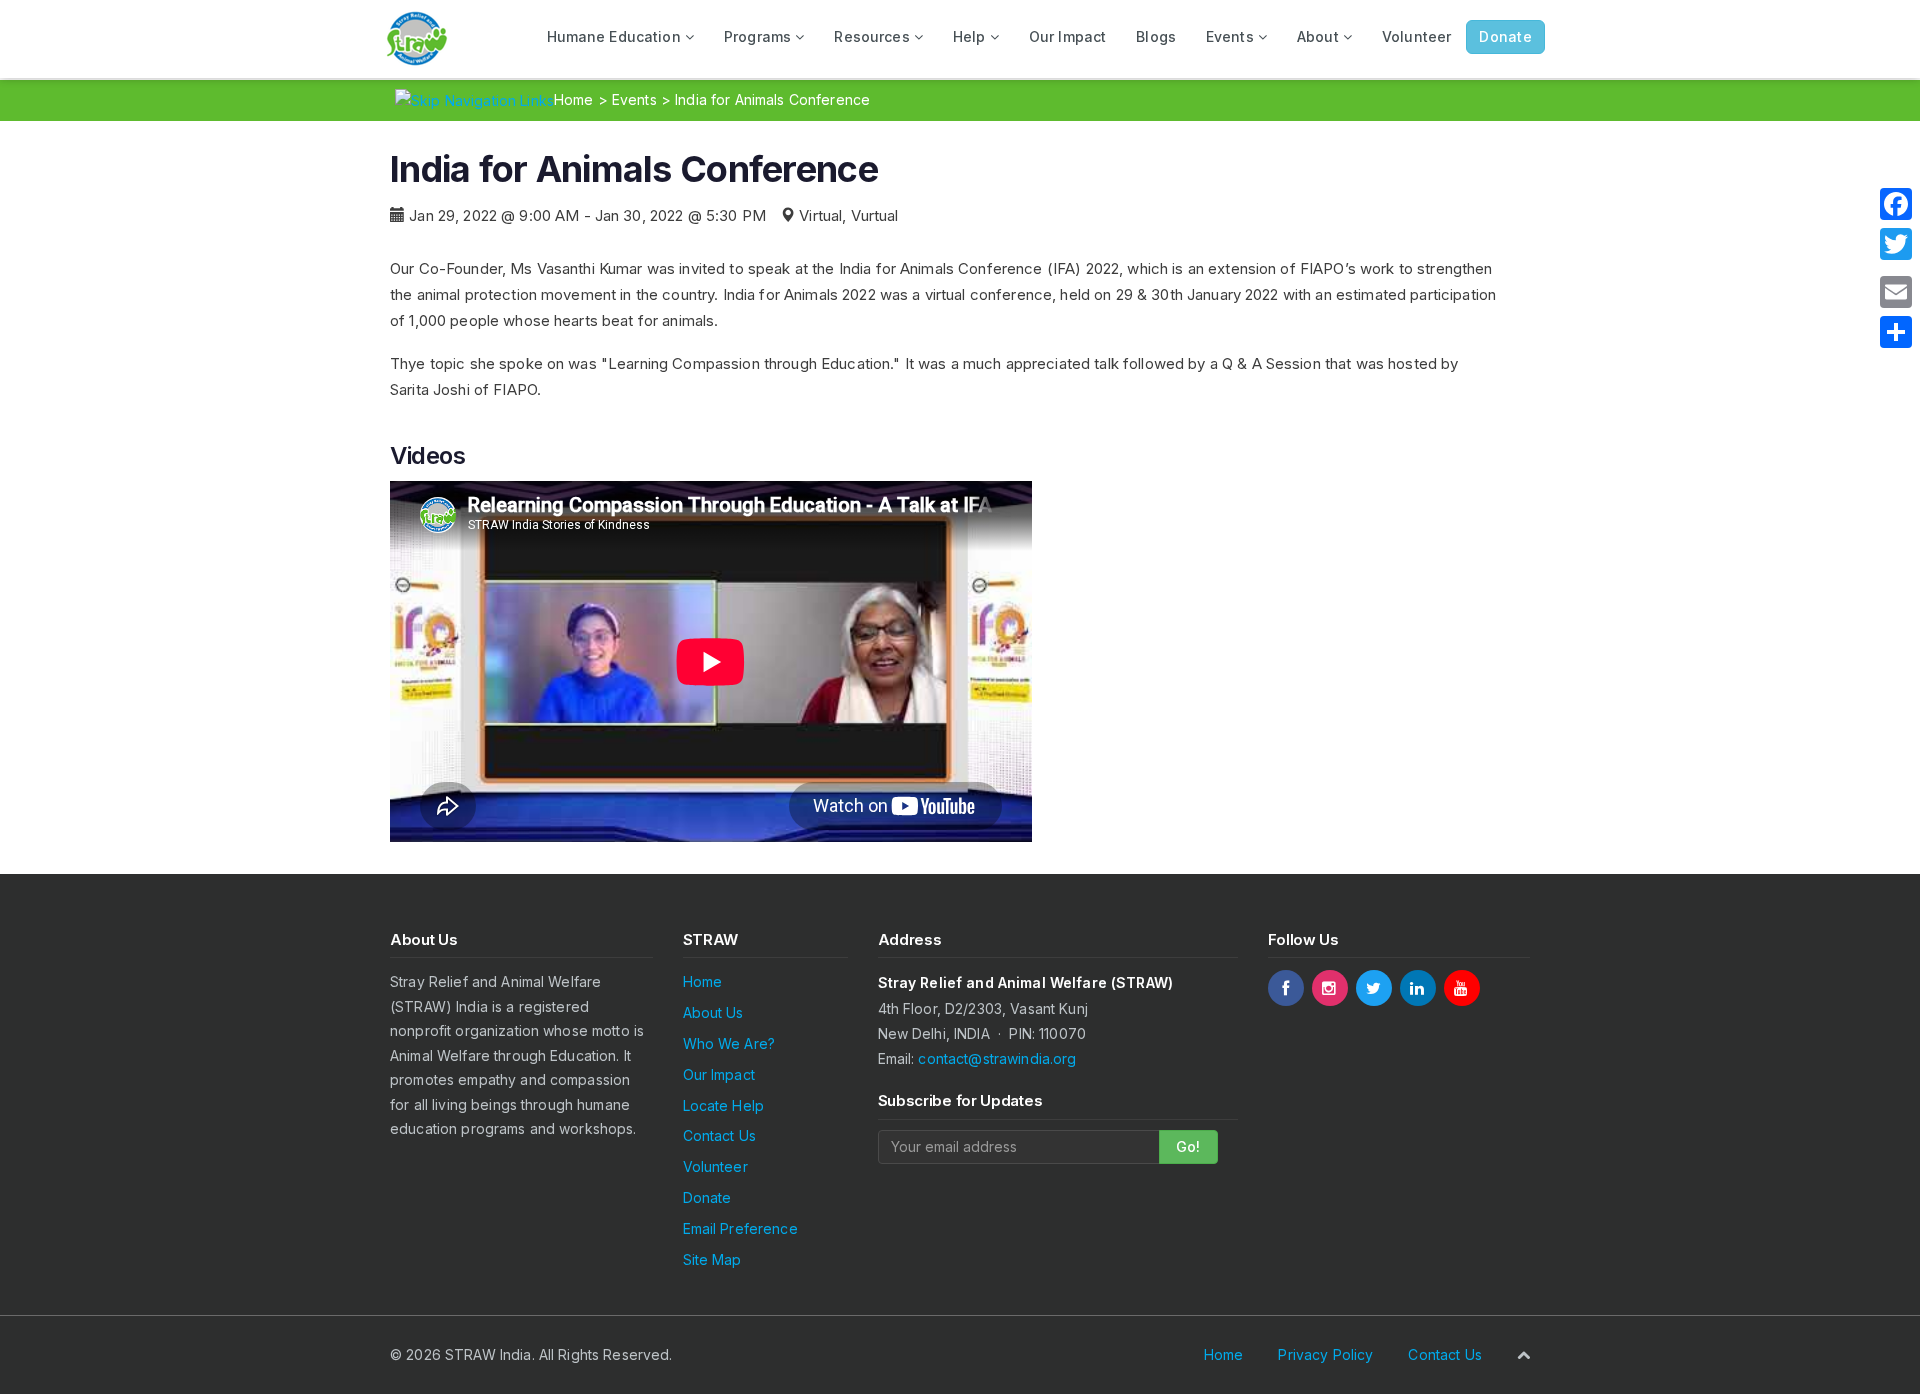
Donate (707, 1197)
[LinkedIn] (1418, 988)
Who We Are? (729, 1043)
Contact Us (719, 1135)
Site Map (712, 1259)
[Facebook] (1286, 988)
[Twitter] (1374, 988)
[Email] (1896, 292)
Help (971, 36)
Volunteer (1416, 36)
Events (1232, 36)
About (1320, 36)
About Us (713, 1012)
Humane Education (616, 36)
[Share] (1896, 332)
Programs (759, 36)
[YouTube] (1462, 988)
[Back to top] (1523, 1354)
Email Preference (740, 1228)
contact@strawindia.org (997, 1058)
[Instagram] (1330, 988)
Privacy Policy (1325, 1354)
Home (574, 99)
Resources (873, 36)
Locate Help (724, 1105)
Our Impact (1067, 36)
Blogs (1156, 36)
